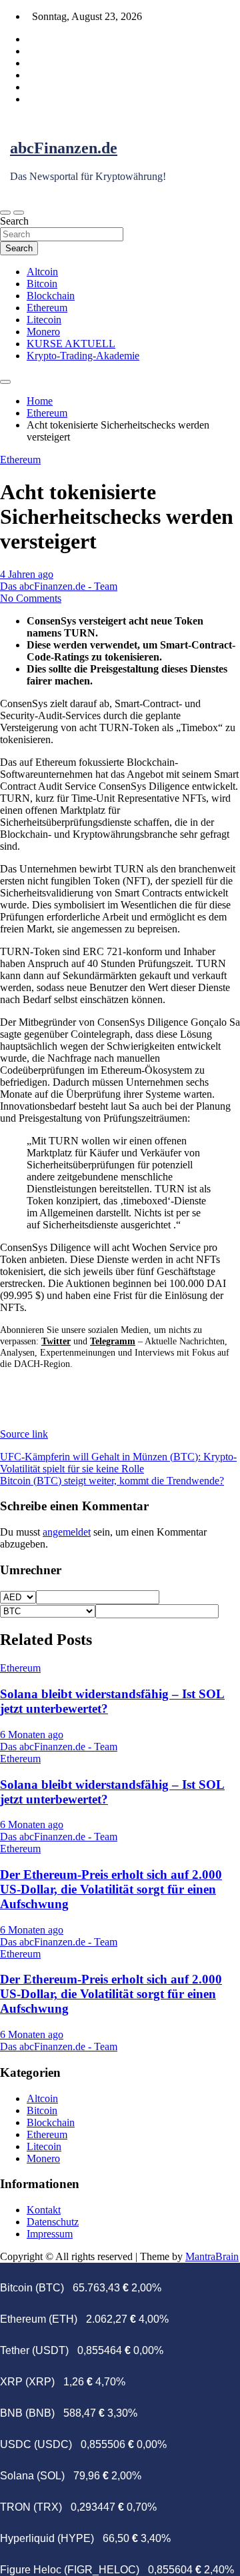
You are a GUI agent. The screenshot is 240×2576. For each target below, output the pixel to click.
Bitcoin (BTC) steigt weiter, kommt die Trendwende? (112, 1481)
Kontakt (44, 2210)
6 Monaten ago (32, 1735)
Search (14, 221)
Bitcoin (42, 284)
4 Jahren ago (27, 574)
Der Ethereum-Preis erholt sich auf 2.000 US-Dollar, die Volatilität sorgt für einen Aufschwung (111, 1889)
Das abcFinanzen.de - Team (59, 586)
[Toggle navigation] (5, 213)
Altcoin (42, 272)
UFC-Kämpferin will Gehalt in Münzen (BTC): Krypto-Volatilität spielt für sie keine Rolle (118, 1463)
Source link (24, 1434)
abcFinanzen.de (64, 148)
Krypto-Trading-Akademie (83, 356)
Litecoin (44, 320)
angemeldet (67, 1532)
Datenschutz (53, 2222)
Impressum (50, 2234)
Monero (43, 332)
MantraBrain (212, 2256)
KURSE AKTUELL (71, 344)
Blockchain (51, 296)
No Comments (31, 598)
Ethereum (47, 308)
